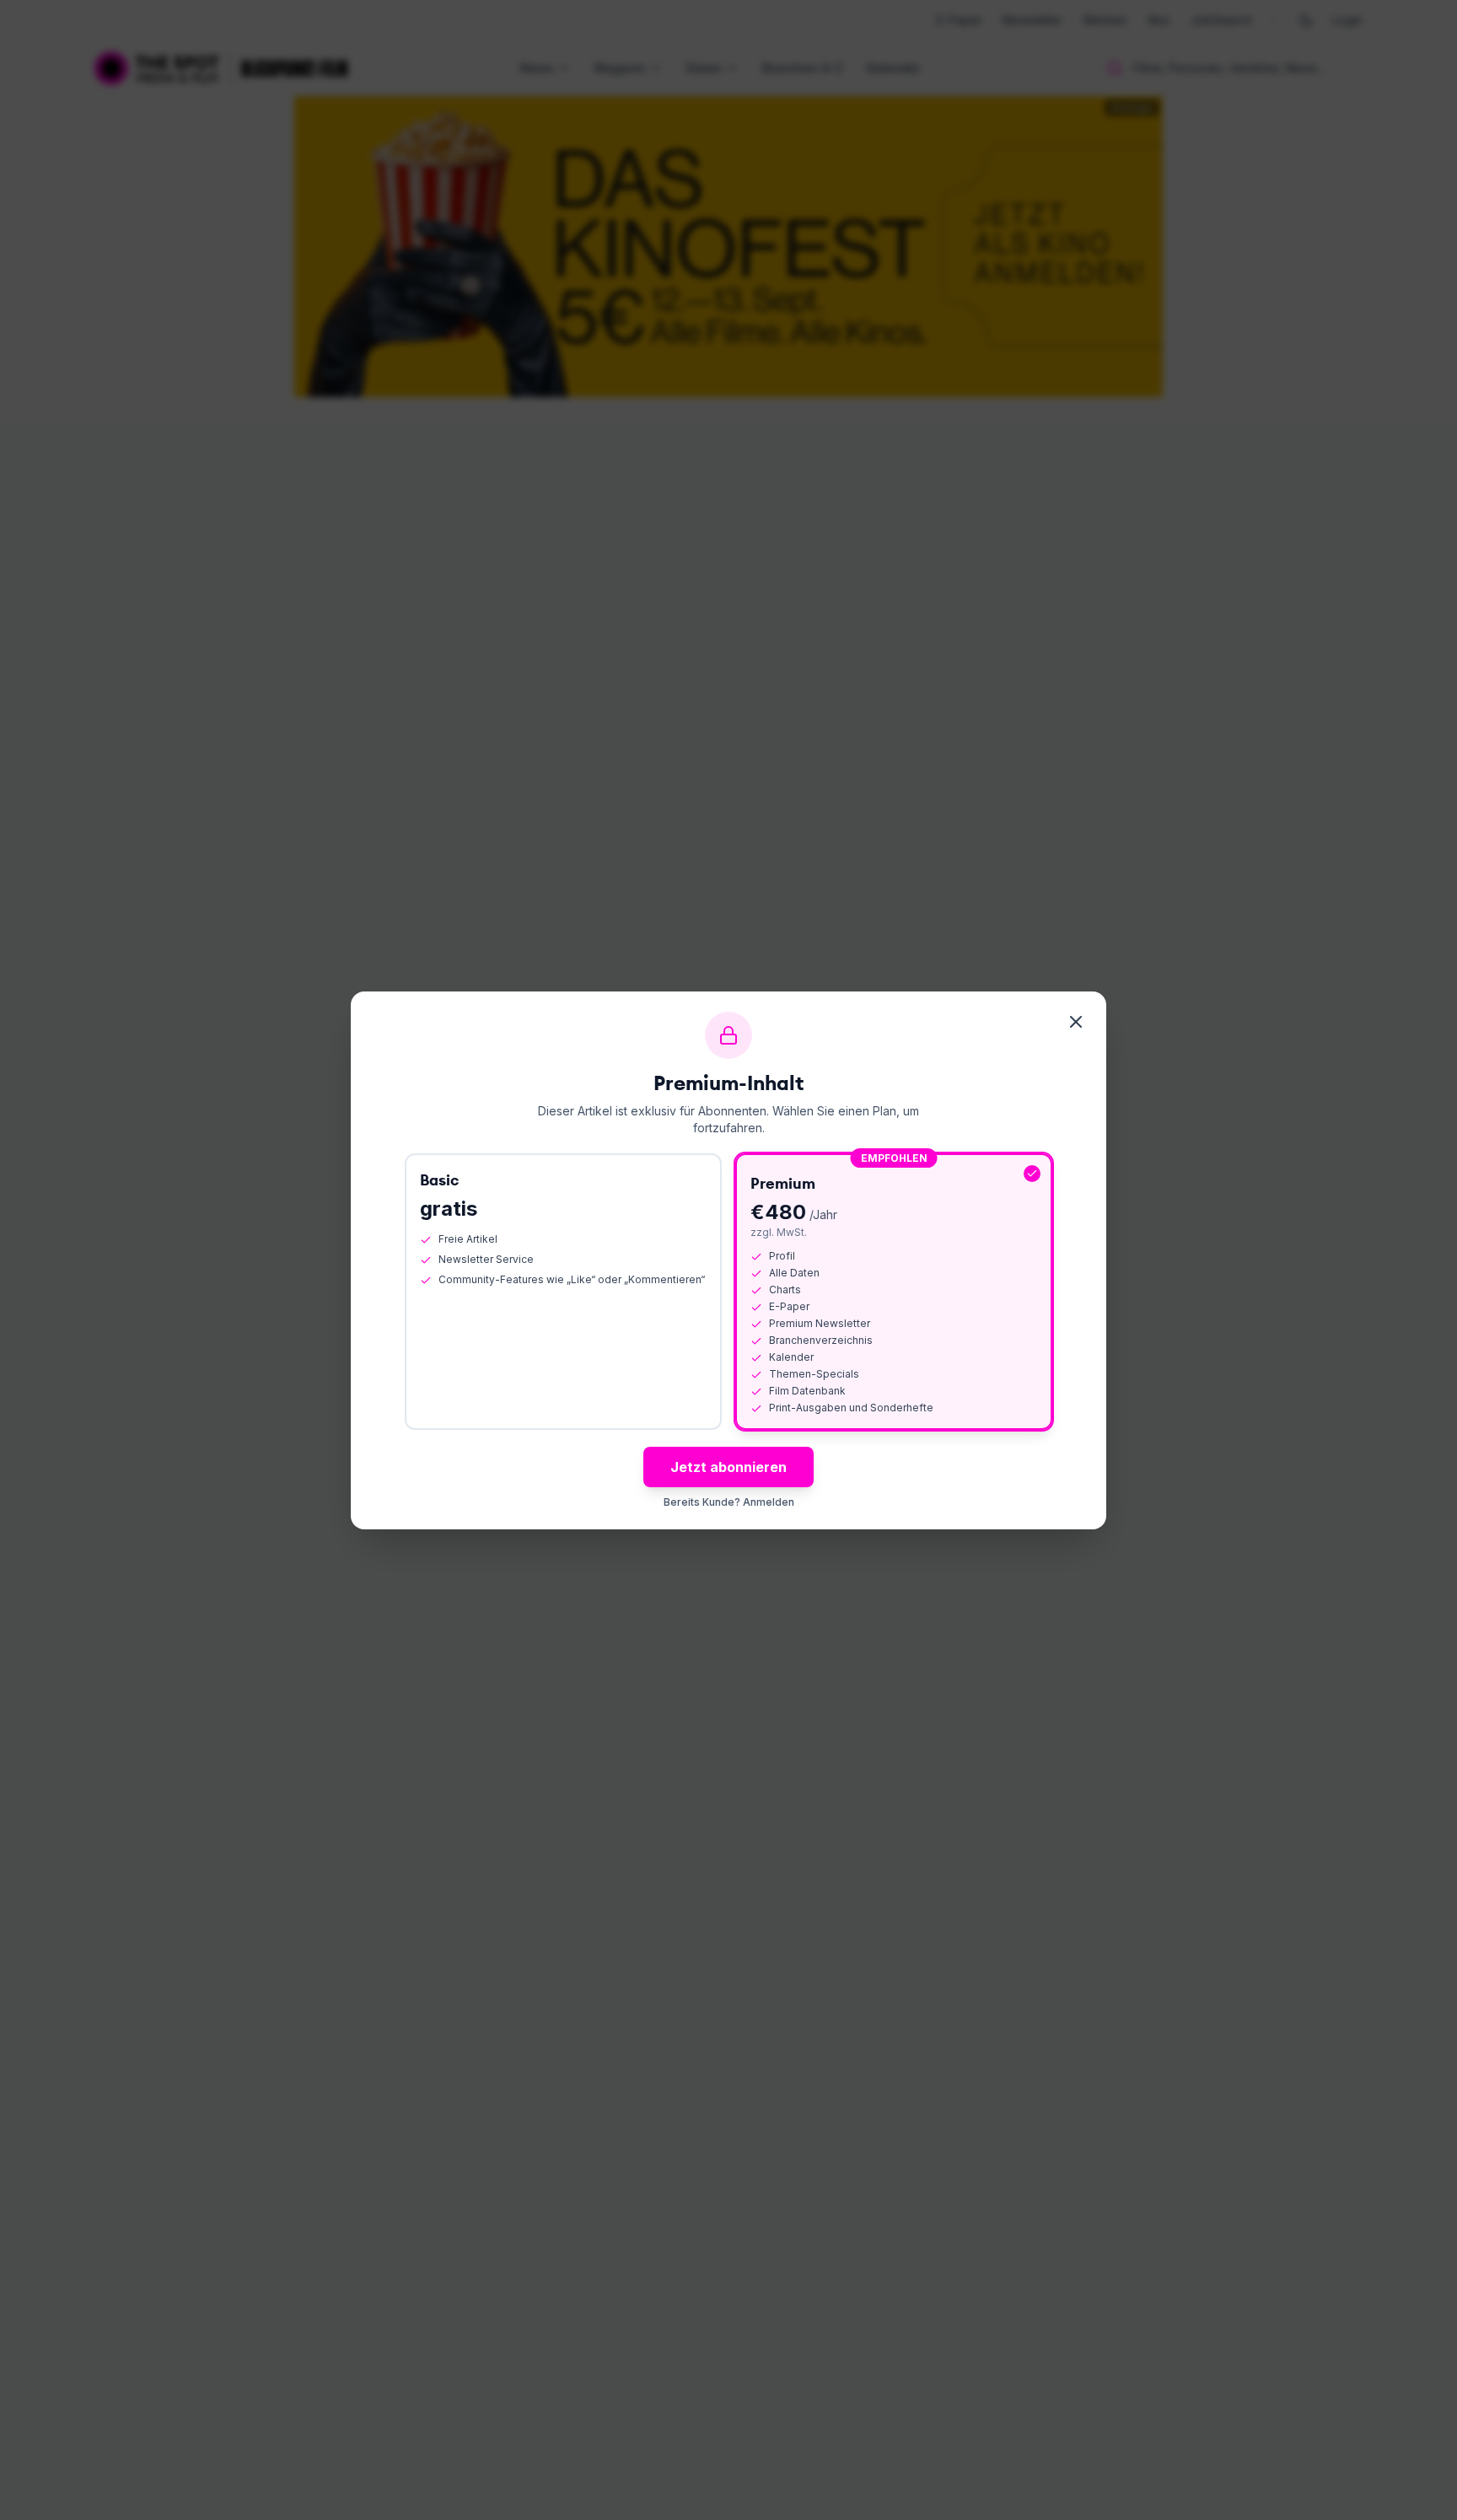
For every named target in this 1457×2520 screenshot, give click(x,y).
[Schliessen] (1076, 1022)
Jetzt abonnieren (728, 1467)
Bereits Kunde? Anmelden (729, 1502)
